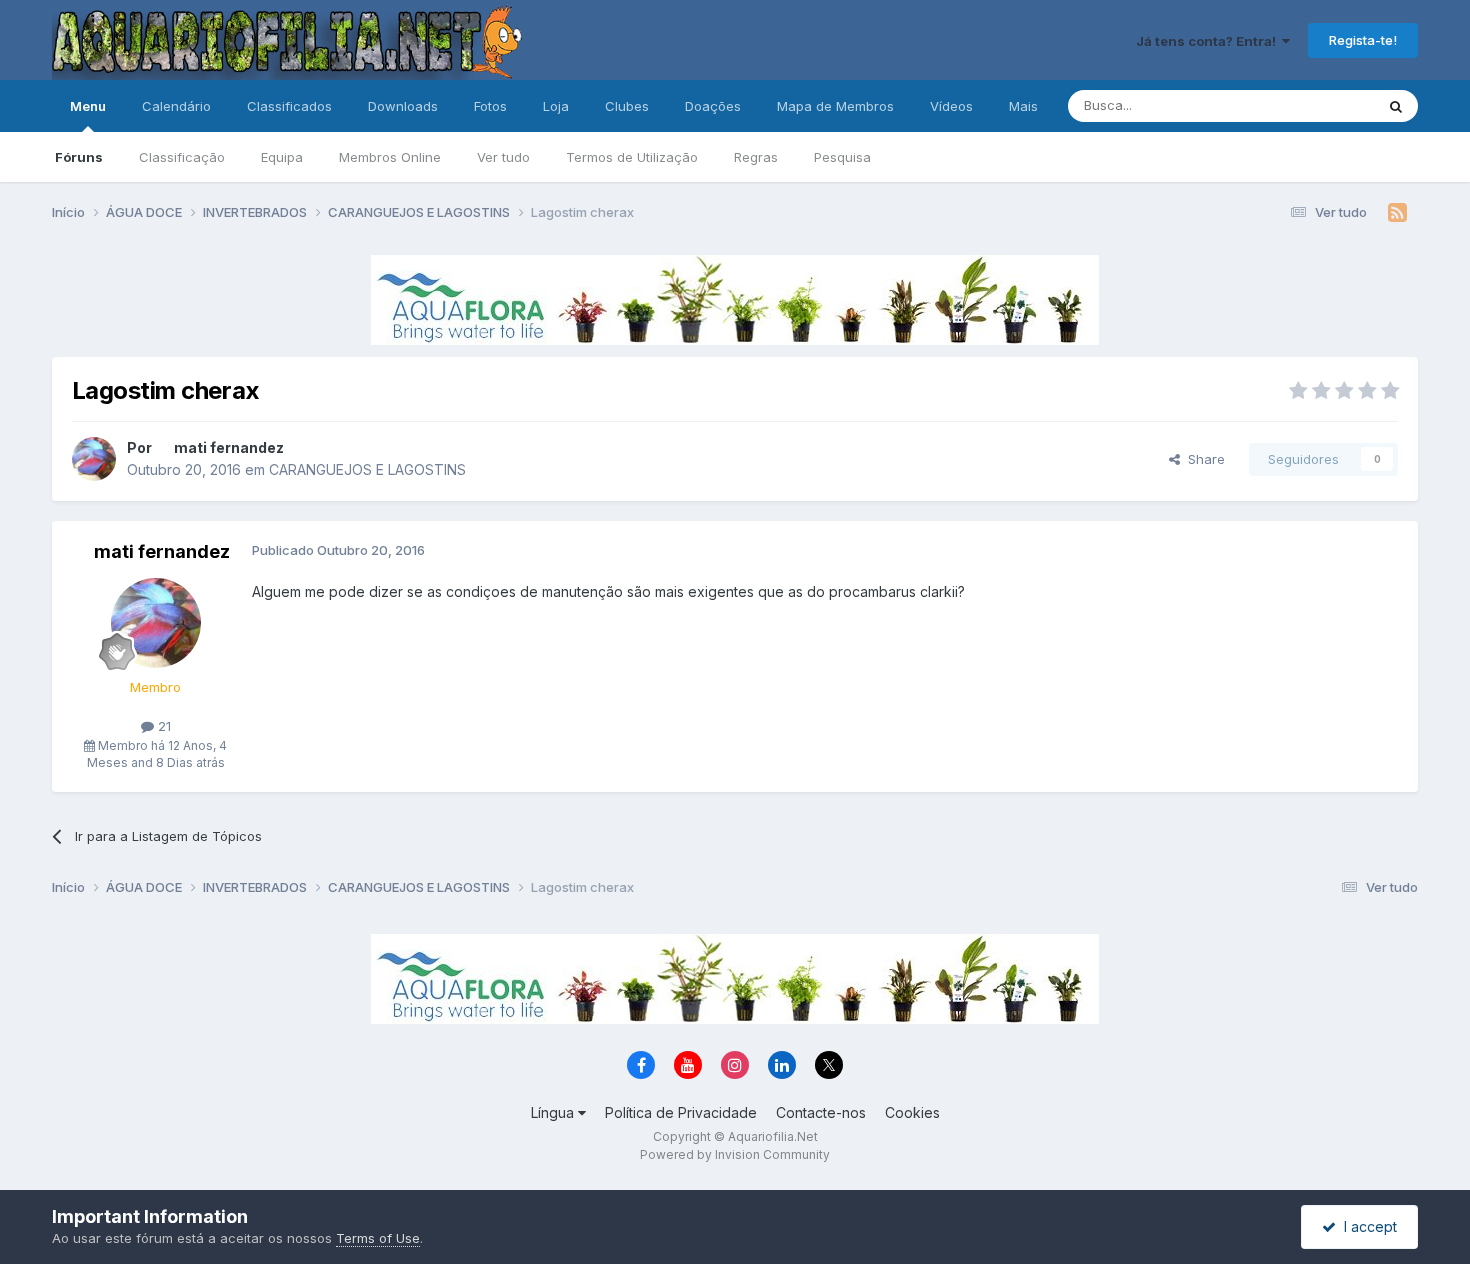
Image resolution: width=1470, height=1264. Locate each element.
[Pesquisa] (1396, 106)
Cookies (912, 1112)
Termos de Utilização (632, 157)
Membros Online (390, 157)
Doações (713, 106)
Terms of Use (378, 1238)
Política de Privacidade (681, 1112)
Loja (556, 106)
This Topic (1315, 105)
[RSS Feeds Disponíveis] (1397, 213)
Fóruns (79, 157)
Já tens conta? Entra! (1209, 41)
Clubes (627, 106)
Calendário (176, 106)
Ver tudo (503, 157)
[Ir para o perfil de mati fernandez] (94, 459)
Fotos (490, 106)
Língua (554, 1112)
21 (162, 726)
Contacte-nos (821, 1112)
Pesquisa (842, 157)
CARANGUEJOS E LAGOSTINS (367, 469)
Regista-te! (1363, 40)
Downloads (403, 106)
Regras (756, 157)
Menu (88, 106)
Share (1202, 459)
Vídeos (951, 106)
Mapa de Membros (835, 106)
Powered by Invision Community (735, 1154)
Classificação (182, 157)
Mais (1023, 106)
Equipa (282, 157)
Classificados (289, 106)
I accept (1366, 1226)
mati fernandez (229, 447)
